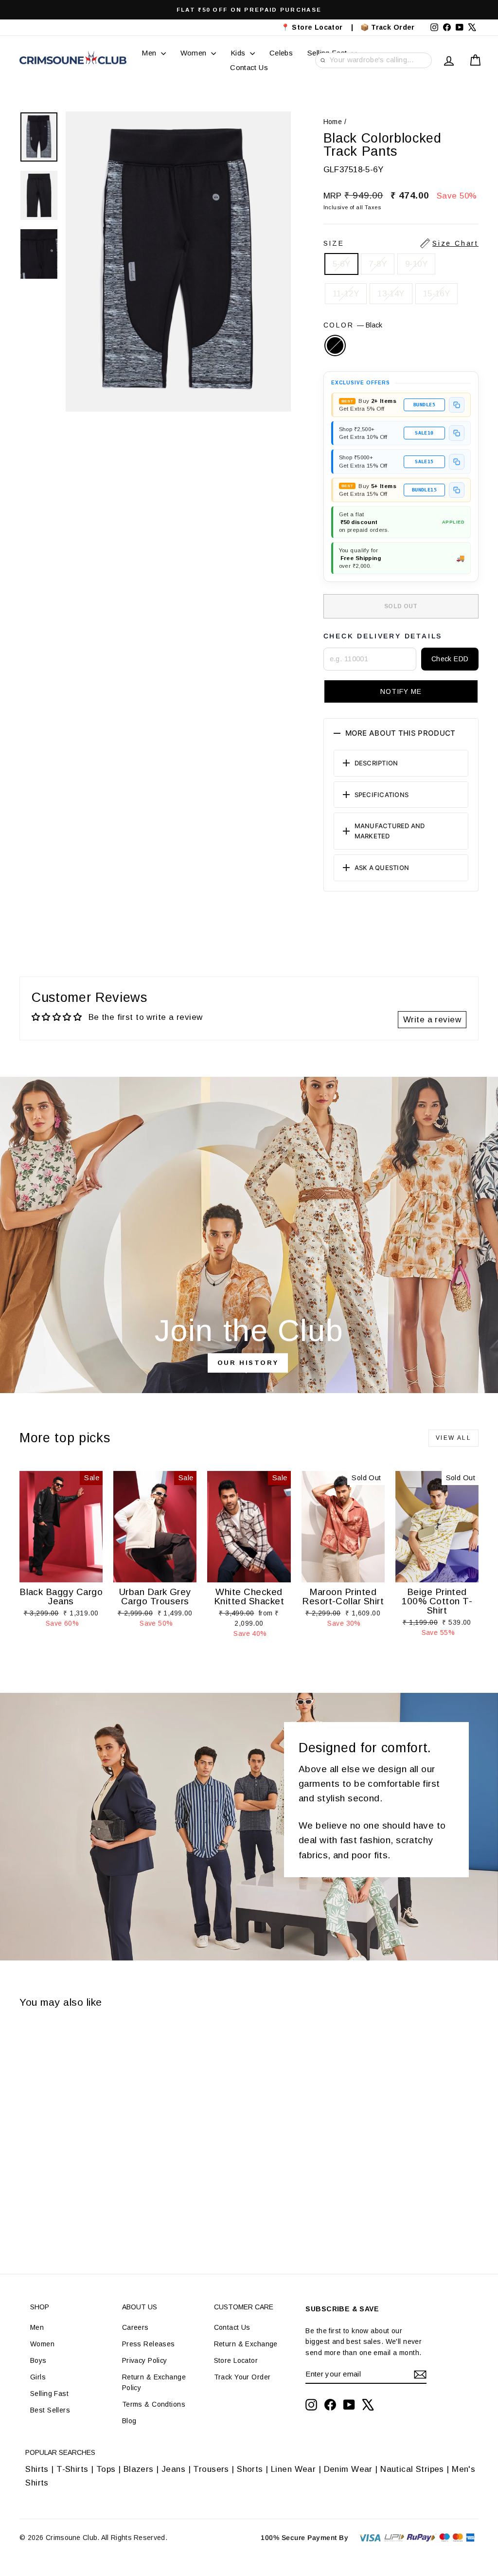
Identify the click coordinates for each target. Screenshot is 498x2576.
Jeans (173, 2469)
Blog (129, 2421)
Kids (239, 53)
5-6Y (342, 264)
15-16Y (437, 294)
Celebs (281, 53)
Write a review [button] (432, 1020)
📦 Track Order (392, 27)
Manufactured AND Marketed (390, 831)
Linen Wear (292, 2469)
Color (353, 325)
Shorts (250, 2469)
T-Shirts (72, 2469)
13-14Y (391, 294)
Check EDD (450, 659)
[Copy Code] (457, 405)
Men (150, 53)
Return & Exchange (246, 2344)
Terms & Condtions (154, 2404)
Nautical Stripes (412, 2469)
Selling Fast (49, 2394)
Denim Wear (348, 2469)
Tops (106, 2469)
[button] (401, 691)
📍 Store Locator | (317, 27)
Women (195, 53)
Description (376, 763)
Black (335, 345)
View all (454, 1438)
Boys (38, 2360)
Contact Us (249, 67)
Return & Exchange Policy (154, 2382)
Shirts (37, 2469)
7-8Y (378, 264)
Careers (135, 2327)
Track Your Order (242, 2377)
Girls (38, 2377)
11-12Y (346, 294)
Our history (248, 1363)
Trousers (211, 2469)
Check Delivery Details (383, 636)
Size (401, 243)
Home (333, 122)
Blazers (139, 2469)
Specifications (382, 795)
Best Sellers (50, 2410)
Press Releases (149, 2344)
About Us (140, 2307)
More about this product (400, 733)
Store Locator (236, 2360)
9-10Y (416, 264)
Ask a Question (382, 868)
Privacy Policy (145, 2360)
